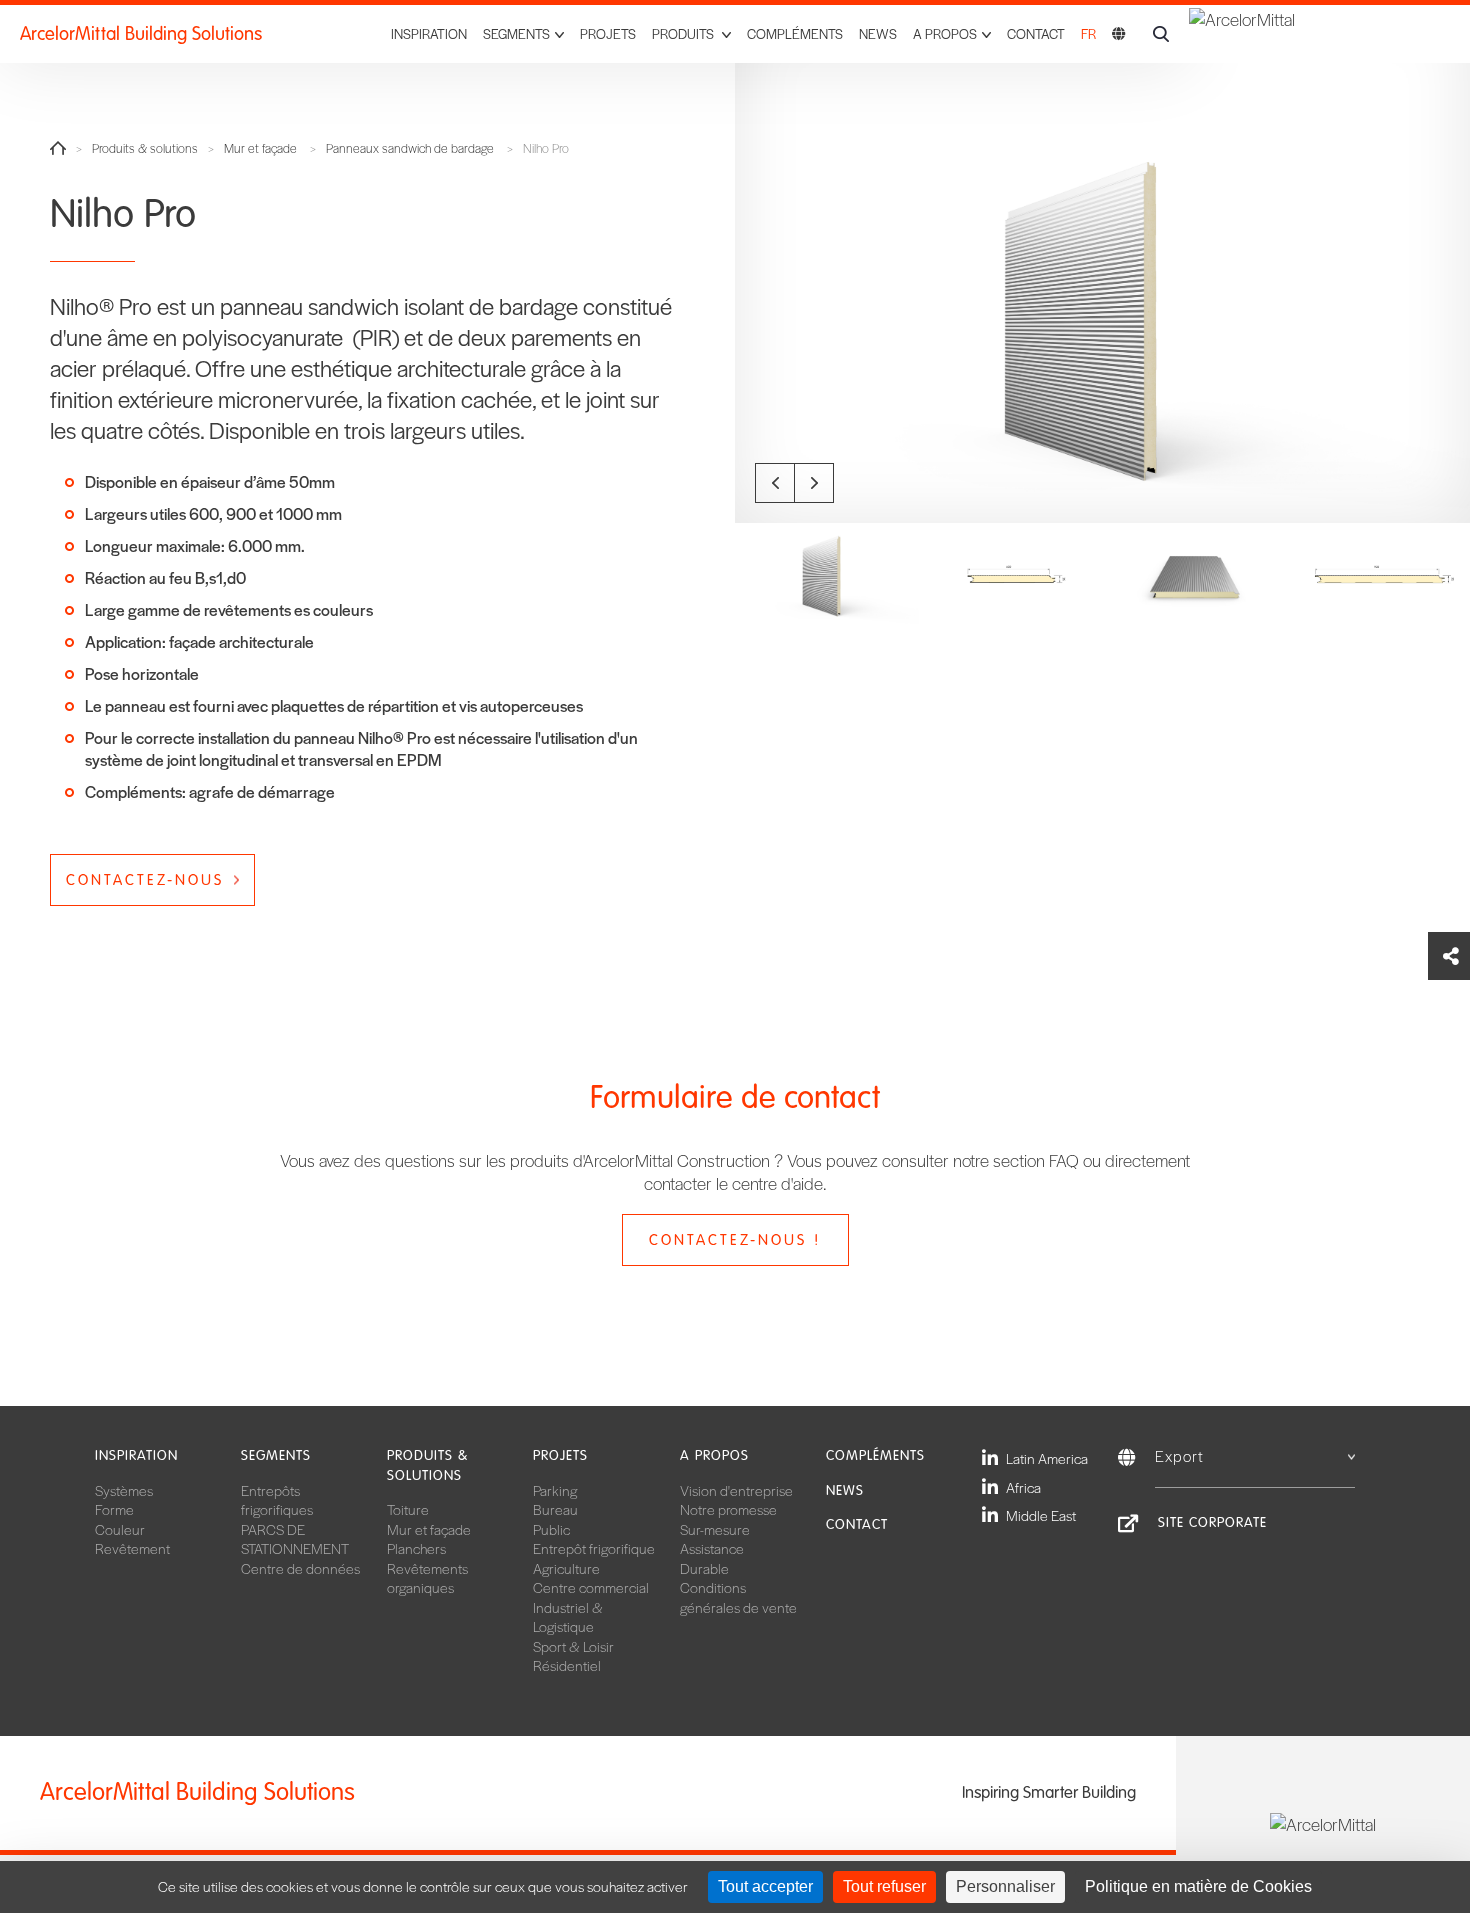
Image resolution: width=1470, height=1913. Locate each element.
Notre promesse (728, 1509)
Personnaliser (1005, 1886)
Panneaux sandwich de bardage (410, 148)
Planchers (416, 1548)
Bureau (555, 1509)
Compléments (795, 33)
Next (814, 483)
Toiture (408, 1509)
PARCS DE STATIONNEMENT (295, 1539)
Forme (114, 1509)
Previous (775, 483)
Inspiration (429, 33)
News (878, 33)
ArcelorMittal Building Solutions (141, 34)
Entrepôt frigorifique (594, 1548)
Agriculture (566, 1568)
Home (58, 148)
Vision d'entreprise (736, 1490)
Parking (555, 1490)
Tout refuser (884, 1886)
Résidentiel (567, 1665)
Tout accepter (765, 1886)
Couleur (120, 1529)
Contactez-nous (145, 880)
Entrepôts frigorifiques (277, 1500)
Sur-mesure (715, 1529)
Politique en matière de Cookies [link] (1198, 1886)
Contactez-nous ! (735, 1240)
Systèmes (124, 1490)
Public (551, 1529)
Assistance (712, 1548)
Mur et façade (260, 148)
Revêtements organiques (427, 1578)
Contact (1036, 33)
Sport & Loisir (573, 1646)
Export (1179, 1455)
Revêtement (132, 1548)
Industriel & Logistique (568, 1617)
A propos (714, 1455)
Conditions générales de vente (738, 1597)
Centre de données (300, 1568)
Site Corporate (1212, 1522)
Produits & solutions (145, 148)
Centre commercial (591, 1587)
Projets (608, 33)
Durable (704, 1568)
